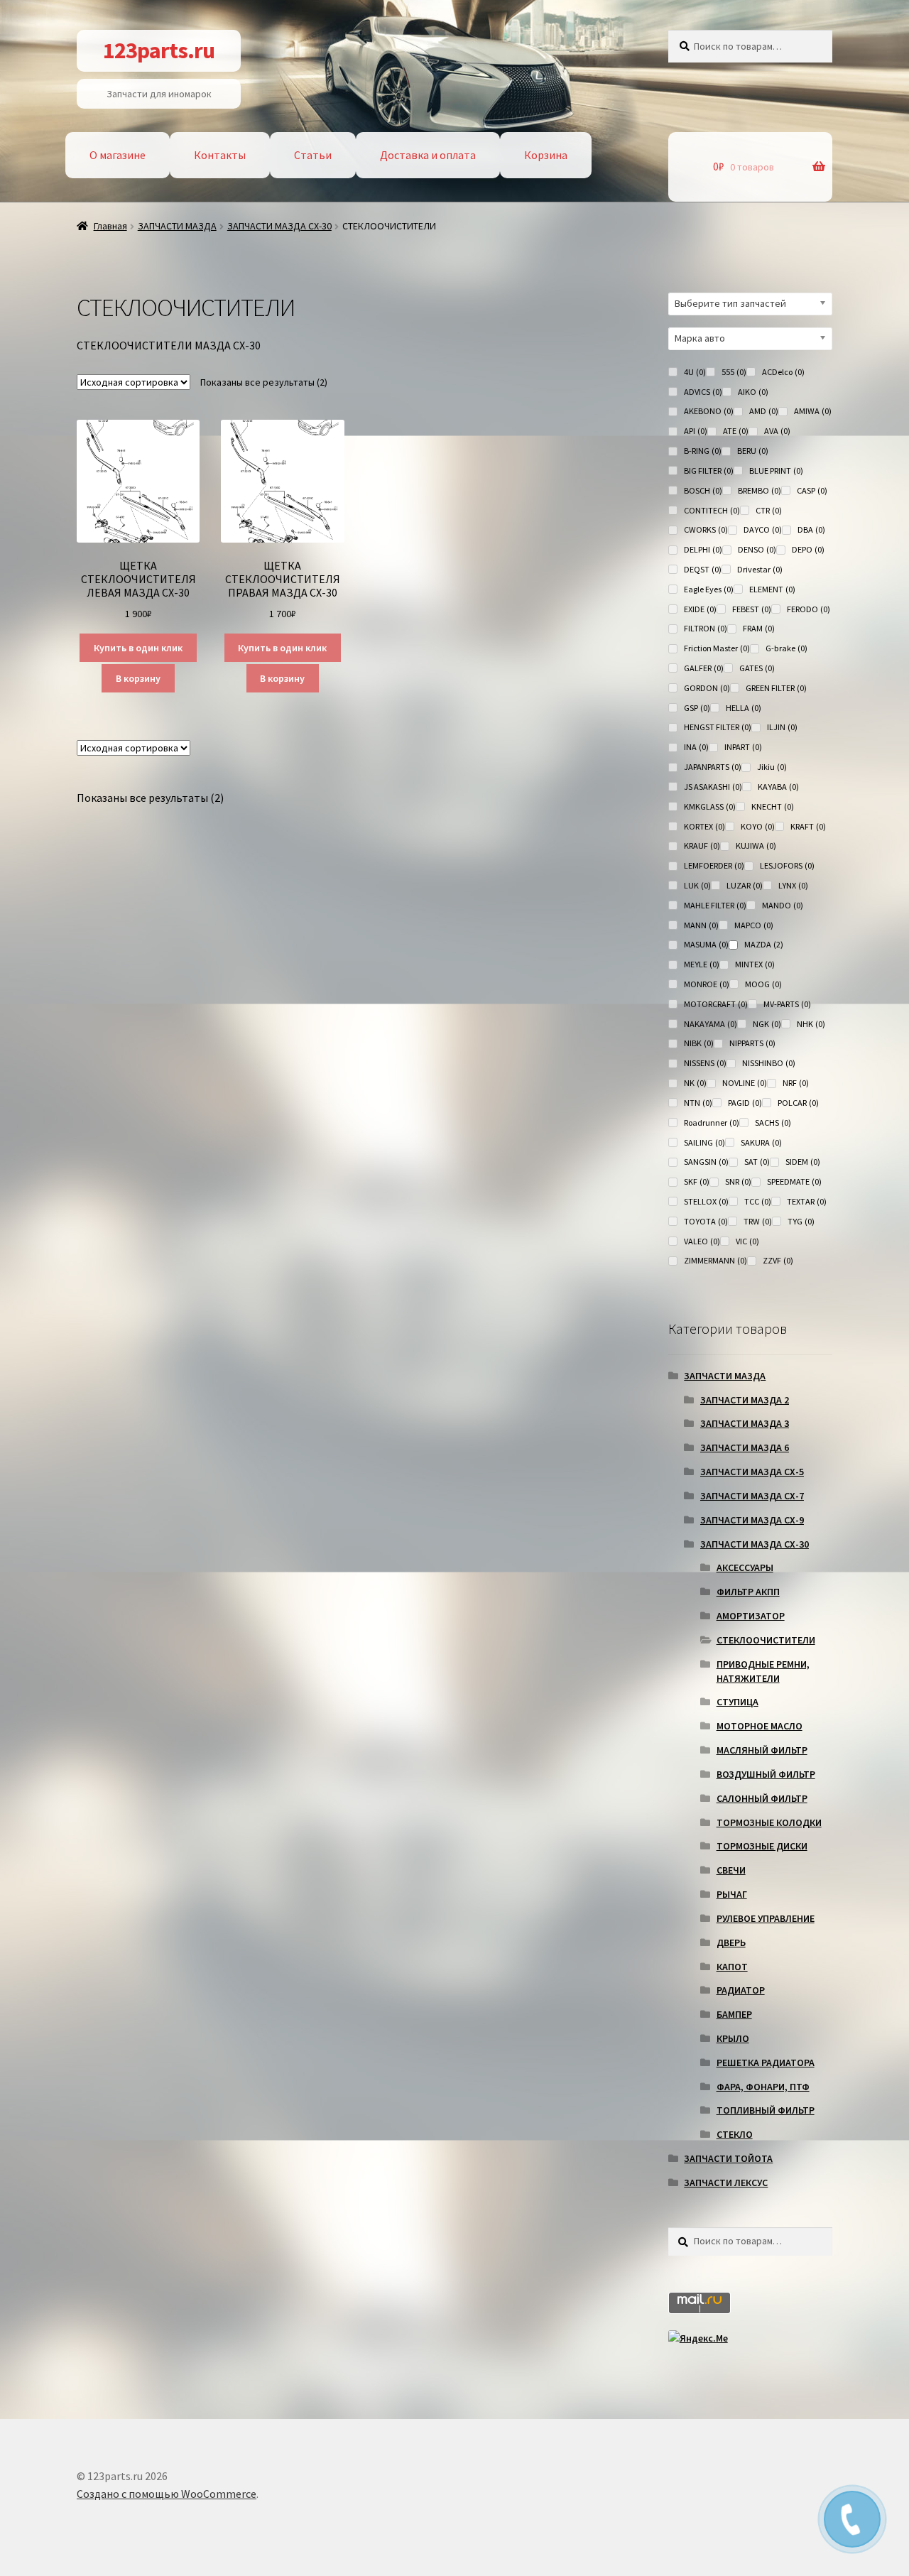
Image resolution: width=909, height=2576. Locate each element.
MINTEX (755, 964)
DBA (811, 529)
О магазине (118, 155)
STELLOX (706, 1201)
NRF (796, 1083)
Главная (110, 226)
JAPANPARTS (713, 767)
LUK (697, 885)
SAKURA (761, 1142)
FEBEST (752, 609)
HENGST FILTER (718, 727)
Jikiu (772, 767)
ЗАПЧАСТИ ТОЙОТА (728, 2158)
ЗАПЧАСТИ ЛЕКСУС (726, 2183)
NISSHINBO (769, 1063)
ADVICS (703, 392)
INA (696, 747)
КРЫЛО (733, 2038)
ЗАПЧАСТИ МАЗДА (177, 226)
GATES (757, 668)
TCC (758, 1201)
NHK (811, 1024)
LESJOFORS (787, 865)
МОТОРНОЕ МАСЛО (760, 1726)
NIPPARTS (752, 1043)
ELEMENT (772, 589)
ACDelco (783, 372)
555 (734, 372)
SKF (697, 1181)
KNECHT (773, 806)
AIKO (753, 392)
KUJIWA (756, 846)
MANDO (783, 905)
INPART (743, 747)
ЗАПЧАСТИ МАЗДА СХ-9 (752, 1520)
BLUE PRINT (776, 471)
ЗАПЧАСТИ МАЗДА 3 (745, 1423)
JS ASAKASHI (713, 787)
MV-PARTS (787, 1004)
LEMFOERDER (714, 865)
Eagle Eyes (709, 589)
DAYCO (763, 529)
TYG (801, 1221)
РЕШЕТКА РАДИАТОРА (766, 2063)
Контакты (220, 155)
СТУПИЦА (737, 1702)
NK (695, 1083)
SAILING (704, 1142)
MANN (701, 925)
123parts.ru (159, 50)
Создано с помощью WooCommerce (167, 2494)
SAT (757, 1162)
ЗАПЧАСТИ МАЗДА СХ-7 (752, 1496)
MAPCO (754, 925)
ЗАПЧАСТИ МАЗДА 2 (745, 1400)
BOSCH (703, 490)
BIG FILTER (709, 471)
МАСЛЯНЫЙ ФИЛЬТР (762, 1750)
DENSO (757, 549)
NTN (698, 1103)
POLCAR (798, 1103)
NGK (767, 1024)
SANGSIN (706, 1162)
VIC (747, 1241)
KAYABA (778, 787)
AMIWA (813, 411)
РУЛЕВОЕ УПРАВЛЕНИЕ (766, 1918)
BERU (753, 451)
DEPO (808, 549)
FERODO (809, 609)
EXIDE (700, 609)
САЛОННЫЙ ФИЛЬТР (762, 1798)
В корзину (138, 678)
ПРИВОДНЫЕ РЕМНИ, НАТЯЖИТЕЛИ (763, 1671)
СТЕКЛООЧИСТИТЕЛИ (766, 1640)
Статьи (313, 155)
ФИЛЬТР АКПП (748, 1592)
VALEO (702, 1241)
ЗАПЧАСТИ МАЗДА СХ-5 (752, 1472)
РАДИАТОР (741, 1990)
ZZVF (778, 1260)
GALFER (704, 668)
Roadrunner (712, 1123)
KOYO (758, 826)
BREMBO (760, 490)
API (696, 431)
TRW (758, 1221)
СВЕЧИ (731, 1870)
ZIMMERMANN (715, 1260)
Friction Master (717, 648)
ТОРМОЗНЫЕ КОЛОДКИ (769, 1822)
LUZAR (745, 885)
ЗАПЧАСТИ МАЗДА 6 (745, 1447)
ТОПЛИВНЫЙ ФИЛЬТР (766, 2110)
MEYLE (702, 964)
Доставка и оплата (428, 155)
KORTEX (704, 826)
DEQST (703, 569)
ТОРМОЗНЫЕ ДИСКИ (762, 1846)
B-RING (703, 451)
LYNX (793, 885)
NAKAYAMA (711, 1024)
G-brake (786, 648)
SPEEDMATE (794, 1181)
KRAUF (702, 846)
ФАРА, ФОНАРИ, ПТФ (763, 2087)
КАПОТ (732, 1967)
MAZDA (764, 944)
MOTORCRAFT (716, 1004)
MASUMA (706, 944)
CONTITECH (712, 510)
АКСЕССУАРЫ (745, 1567)
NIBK (699, 1043)
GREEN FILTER (776, 688)
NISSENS (705, 1063)
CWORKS (706, 529)
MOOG (763, 984)
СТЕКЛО (735, 2134)
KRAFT (808, 826)
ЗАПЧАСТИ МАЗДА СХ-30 (279, 226)
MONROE (707, 984)
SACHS (773, 1123)
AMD (764, 411)
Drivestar (760, 569)
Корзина (546, 155)
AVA (777, 431)
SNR (738, 1181)
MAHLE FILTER (715, 905)
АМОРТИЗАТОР (751, 1616)
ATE (736, 431)
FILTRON (706, 628)
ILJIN (782, 727)
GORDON (707, 688)
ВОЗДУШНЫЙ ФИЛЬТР (766, 1774)
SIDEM (803, 1162)
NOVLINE (745, 1083)
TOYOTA (706, 1221)
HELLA (744, 708)
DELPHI (703, 549)
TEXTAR (807, 1201)
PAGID (745, 1103)
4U (695, 372)
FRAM (759, 628)
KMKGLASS (710, 806)
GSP (697, 708)
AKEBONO (709, 411)
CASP (812, 490)
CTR (769, 510)
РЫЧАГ (732, 1894)
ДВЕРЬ (731, 1942)
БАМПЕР (734, 2014)
